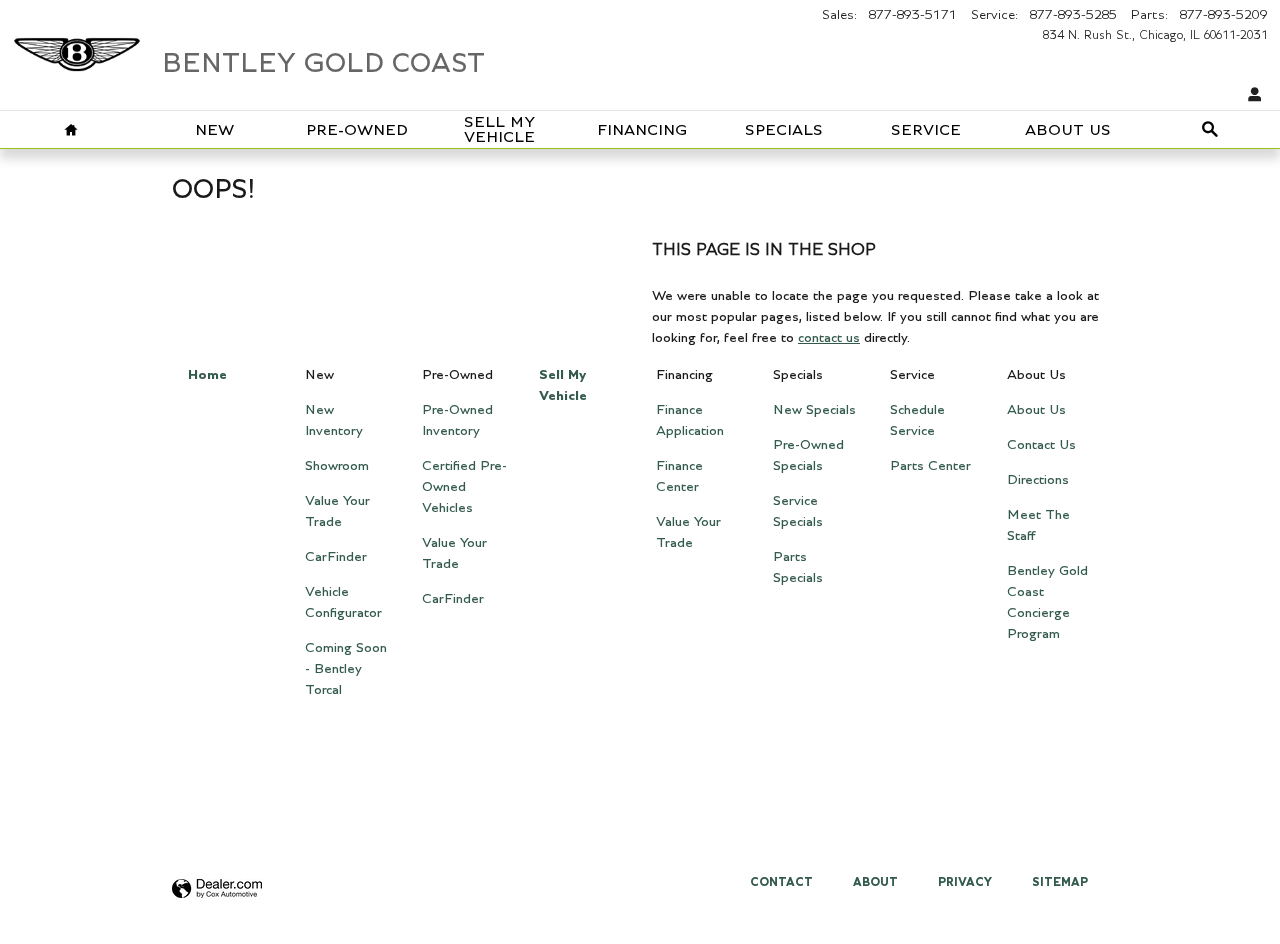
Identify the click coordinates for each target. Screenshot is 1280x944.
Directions (1038, 480)
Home (207, 375)
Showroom (337, 466)
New (214, 130)
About (875, 882)
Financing (642, 130)
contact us (829, 338)
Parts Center (930, 466)
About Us (1068, 130)
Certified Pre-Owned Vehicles (464, 487)
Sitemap (1060, 882)
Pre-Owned (357, 130)
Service (926, 130)
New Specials (814, 410)
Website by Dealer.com (217, 889)
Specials (784, 130)
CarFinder (336, 557)
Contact (781, 882)
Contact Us (1041, 445)
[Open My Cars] (1250, 95)
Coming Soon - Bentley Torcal (346, 669)
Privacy (965, 882)
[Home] (77, 45)
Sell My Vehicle (499, 130)
